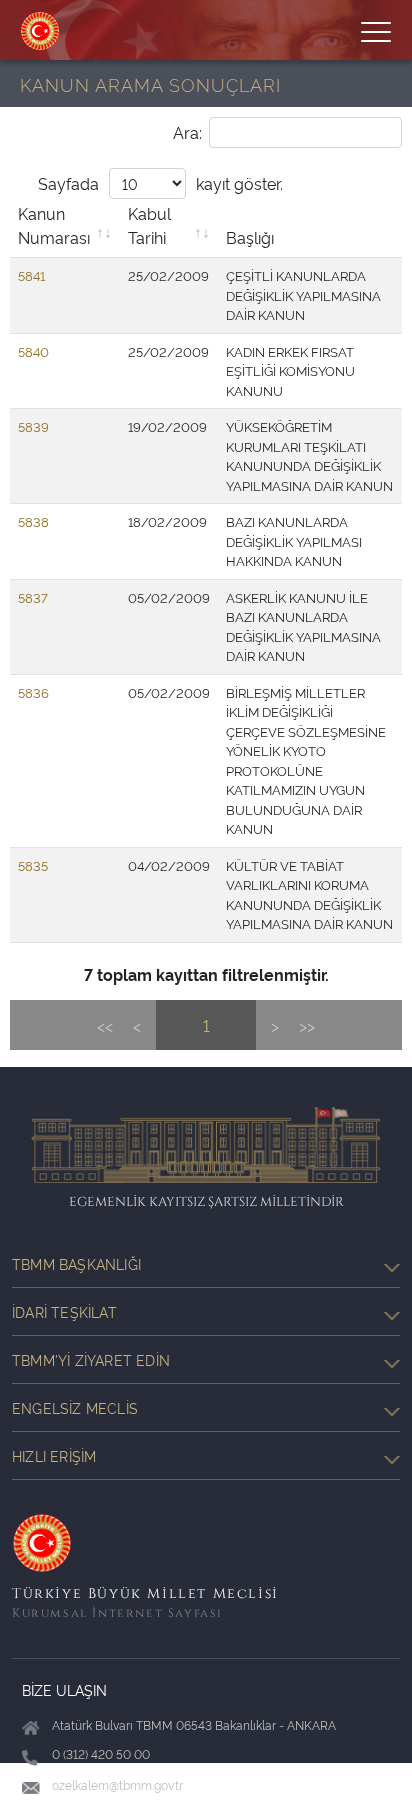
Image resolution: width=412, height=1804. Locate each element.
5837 (33, 597)
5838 (33, 521)
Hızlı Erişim (54, 1455)
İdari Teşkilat (64, 1311)
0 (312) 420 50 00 (101, 1753)
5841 (31, 275)
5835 (33, 865)
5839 (33, 426)
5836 (33, 692)
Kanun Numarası (54, 225)
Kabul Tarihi (149, 225)
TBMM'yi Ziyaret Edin (91, 1359)
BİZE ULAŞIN (64, 1689)
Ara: (187, 132)
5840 (33, 351)
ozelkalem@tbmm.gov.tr (117, 1784)
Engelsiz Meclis (75, 1407)
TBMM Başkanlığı (76, 1263)
